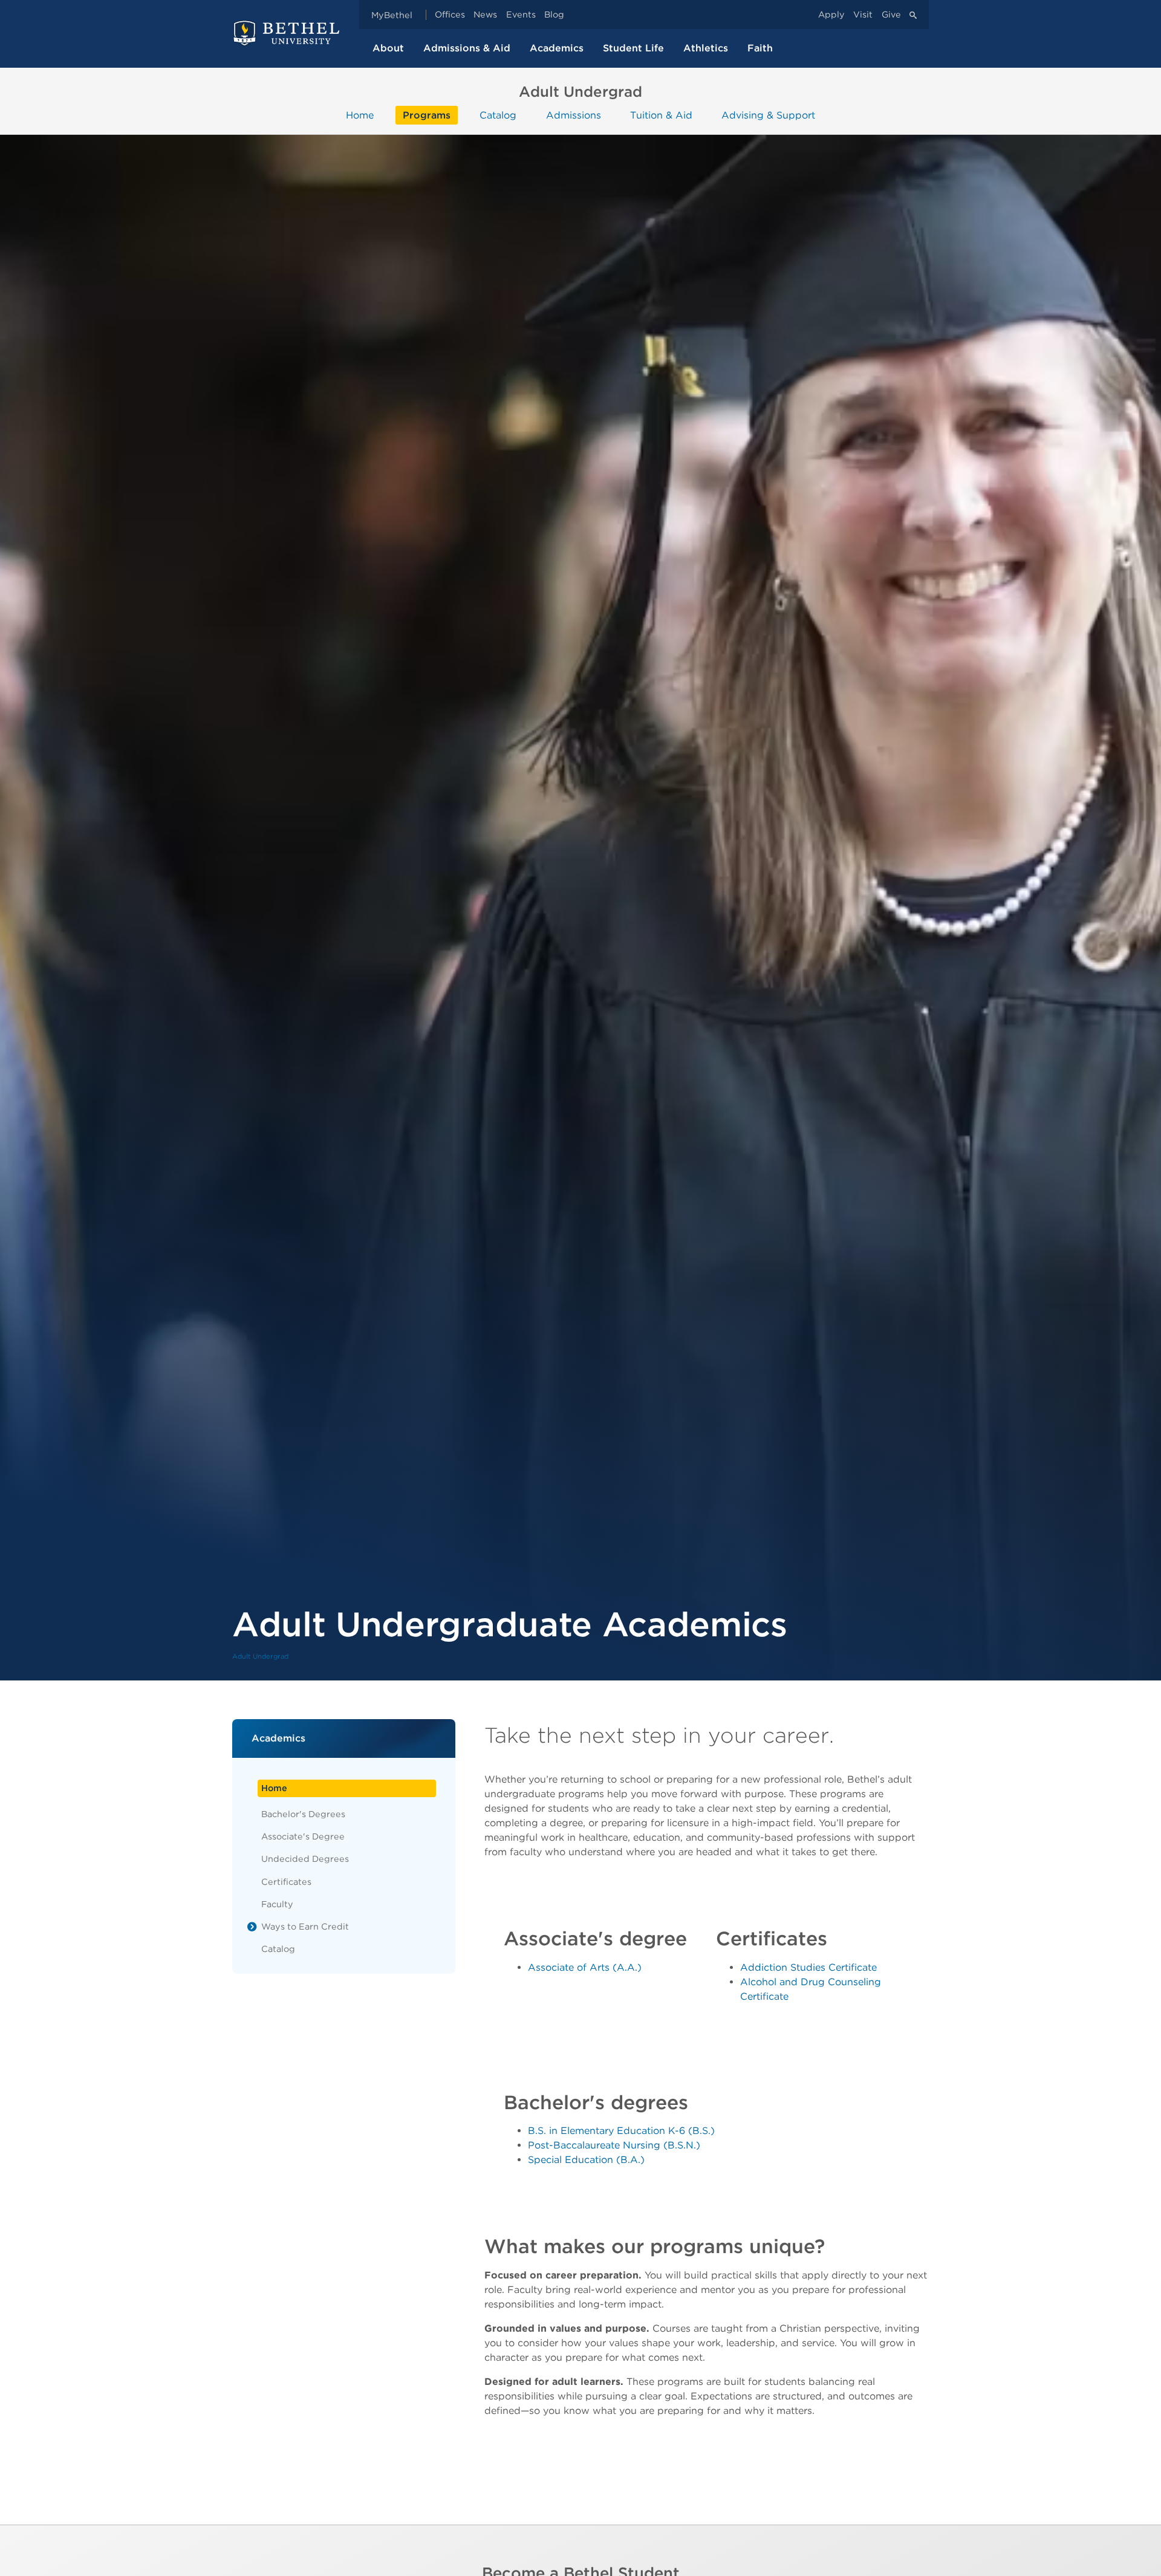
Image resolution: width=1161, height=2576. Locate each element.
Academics (557, 48)
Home (360, 115)
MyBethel (392, 15)
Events (521, 15)
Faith (760, 48)
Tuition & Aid (661, 115)
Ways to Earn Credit (305, 1926)
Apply (831, 15)
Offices (450, 15)
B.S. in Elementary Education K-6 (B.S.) (621, 2131)
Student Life (633, 48)
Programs (427, 115)
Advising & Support (768, 115)
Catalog (498, 115)
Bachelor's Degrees (303, 1814)
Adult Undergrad (260, 1656)
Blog (554, 15)
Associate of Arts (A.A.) (585, 1967)
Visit (863, 15)
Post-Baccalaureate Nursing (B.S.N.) (614, 2145)
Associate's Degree (303, 1836)
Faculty (277, 1904)
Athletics (706, 48)
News (485, 15)
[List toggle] (252, 1927)
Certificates (286, 1882)
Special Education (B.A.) (586, 2160)
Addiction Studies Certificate (808, 1967)
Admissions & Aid (467, 48)
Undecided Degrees (305, 1859)
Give (891, 15)
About (388, 48)
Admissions (574, 115)
